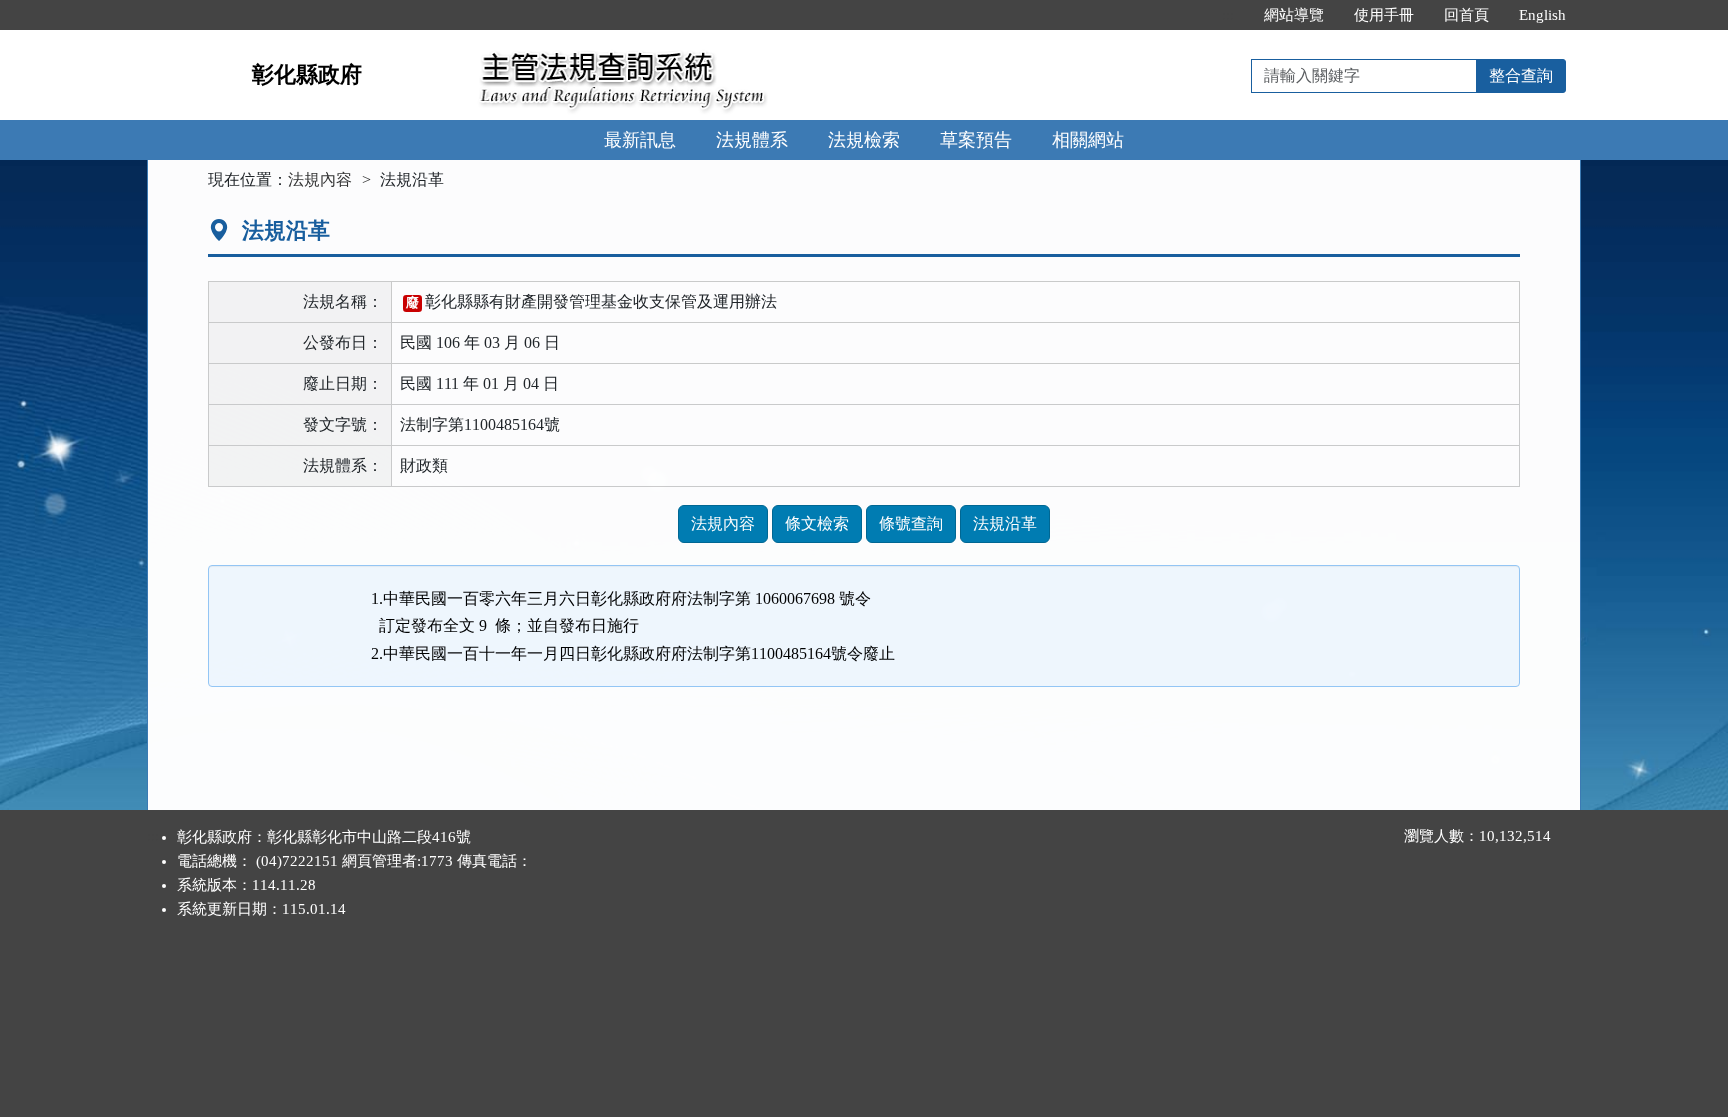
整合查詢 (1521, 75)
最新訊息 (640, 140)
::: (1228, 15)
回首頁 (1466, 15)
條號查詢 (911, 523)
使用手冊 (1384, 15)
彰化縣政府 (307, 74)
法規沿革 (1005, 523)
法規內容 (320, 179)
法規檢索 (864, 140)
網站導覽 (1294, 15)
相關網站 (1088, 140)
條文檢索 (817, 523)
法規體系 (752, 140)
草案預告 (976, 140)
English (1542, 15)
